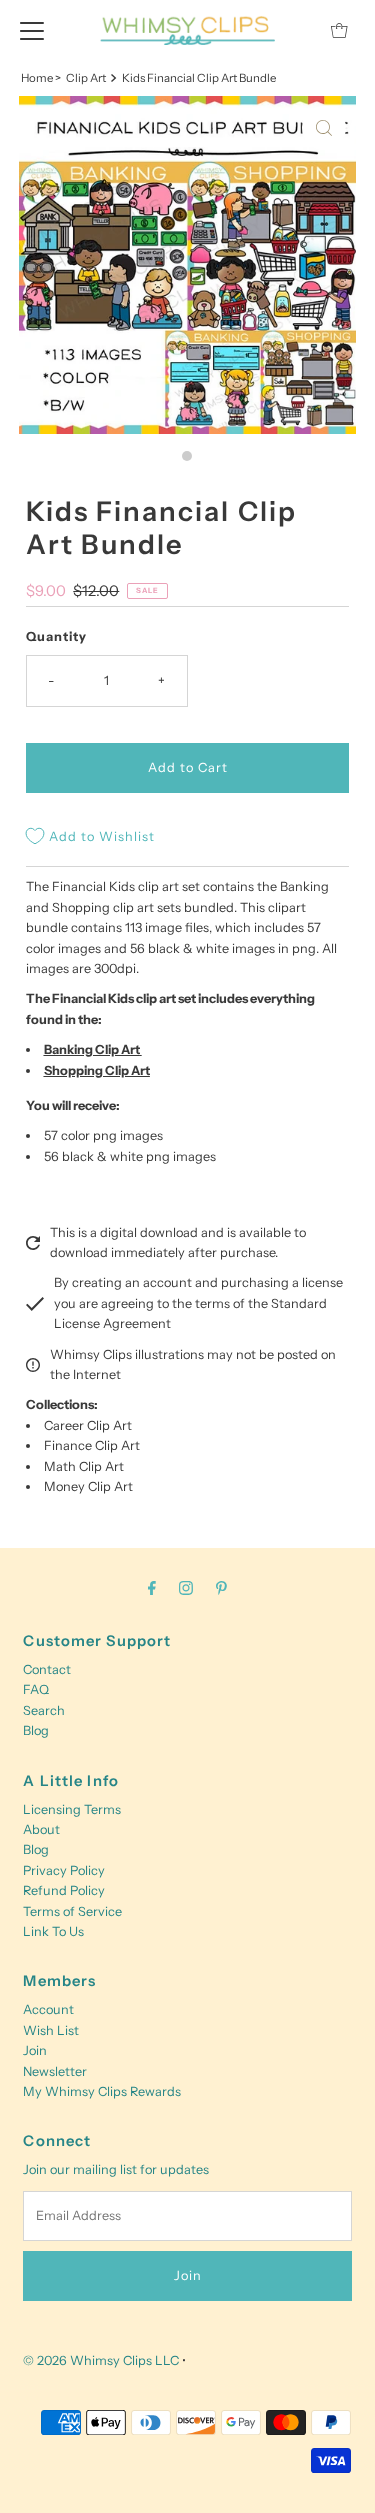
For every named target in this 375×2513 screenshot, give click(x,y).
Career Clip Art (88, 1425)
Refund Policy (64, 1890)
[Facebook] (152, 1588)
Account (48, 2009)
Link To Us (53, 1931)
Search (44, 1710)
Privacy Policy (64, 1870)
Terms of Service (72, 1911)
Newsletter (55, 2071)
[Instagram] (186, 1588)
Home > (41, 78)
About (41, 1829)
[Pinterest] (221, 1588)
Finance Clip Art (92, 1445)
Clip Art (86, 78)
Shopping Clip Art (97, 1070)
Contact (47, 1669)
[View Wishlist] (294, 30)
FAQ (36, 1689)
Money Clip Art (88, 1486)
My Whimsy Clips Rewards (102, 2091)
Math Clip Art (84, 1466)
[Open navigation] (32, 30)
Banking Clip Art (92, 1049)
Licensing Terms (72, 1809)
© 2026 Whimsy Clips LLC (101, 2360)
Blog (36, 1730)
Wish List (51, 2030)
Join (35, 2050)
